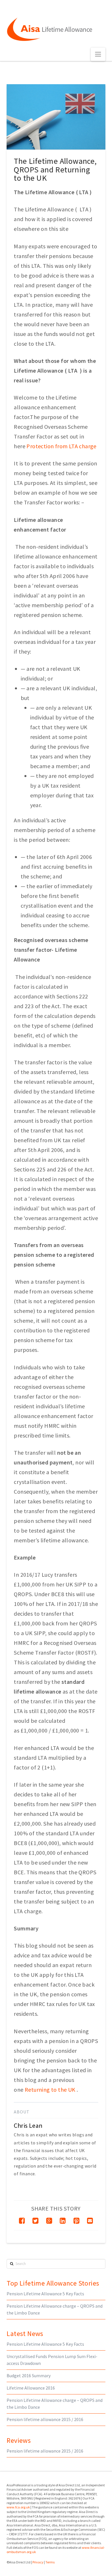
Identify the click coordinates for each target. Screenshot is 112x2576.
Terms (50, 2562)
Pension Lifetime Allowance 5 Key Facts (45, 2294)
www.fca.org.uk (18, 2507)
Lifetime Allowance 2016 (31, 2388)
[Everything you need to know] (50, 30)
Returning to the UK (50, 2090)
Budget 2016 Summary (29, 2376)
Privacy (38, 2562)
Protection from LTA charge (61, 446)
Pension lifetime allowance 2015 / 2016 (45, 2419)
